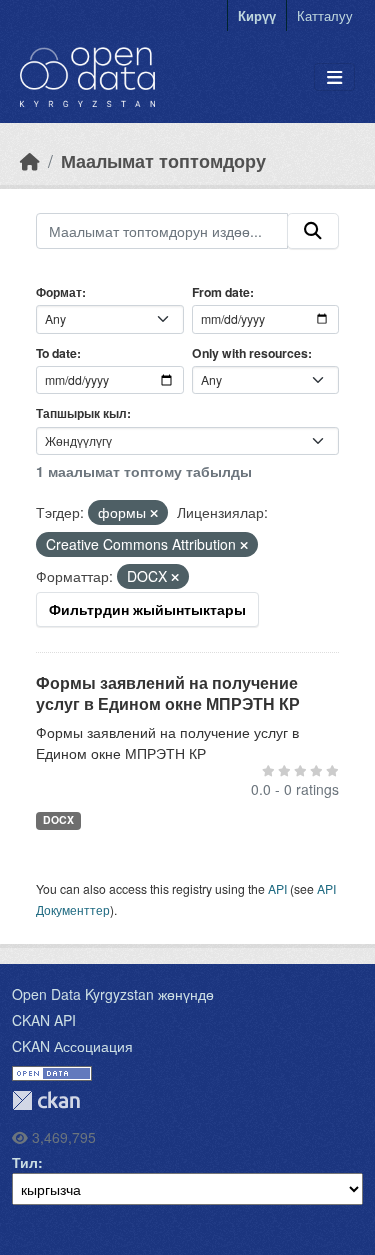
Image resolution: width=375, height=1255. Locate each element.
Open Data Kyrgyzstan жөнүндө (113, 994)
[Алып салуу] (154, 513)
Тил (25, 1162)
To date (56, 353)
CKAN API (44, 1020)
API (277, 888)
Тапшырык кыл (81, 413)
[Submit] (313, 231)
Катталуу (325, 15)
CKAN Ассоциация (72, 1046)
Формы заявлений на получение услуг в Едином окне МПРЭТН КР (168, 693)
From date (221, 292)
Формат (59, 292)
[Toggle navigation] (334, 77)
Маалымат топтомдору (163, 160)
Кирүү (257, 15)
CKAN (46, 1100)
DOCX (58, 819)
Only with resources (250, 353)
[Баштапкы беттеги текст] (30, 160)
